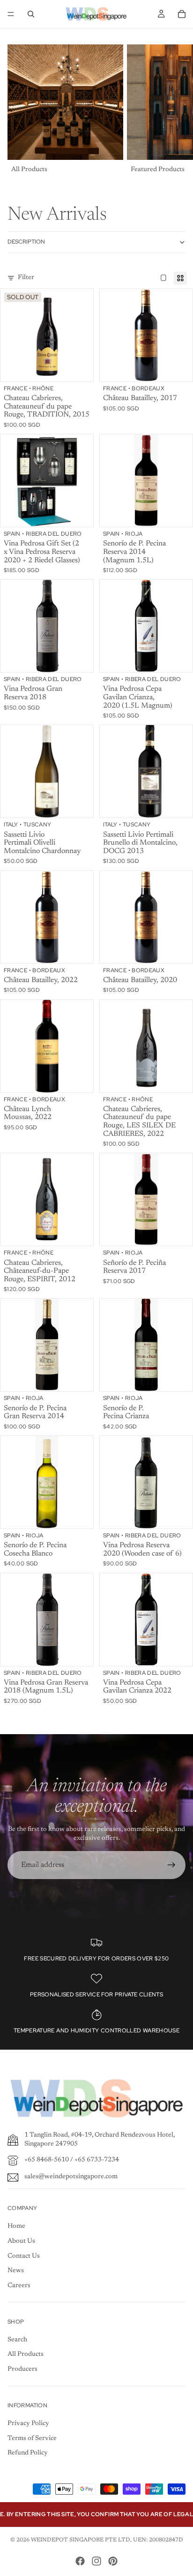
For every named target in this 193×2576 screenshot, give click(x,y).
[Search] (31, 14)
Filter (26, 278)
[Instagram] (96, 2561)
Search (17, 2340)
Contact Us (24, 2256)
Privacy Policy (28, 2424)
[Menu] (11, 14)
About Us (21, 2241)
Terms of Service (32, 2439)
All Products (26, 2354)
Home (16, 2226)
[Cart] (182, 14)
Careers (19, 2286)
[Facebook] (80, 2561)
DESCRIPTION (26, 242)
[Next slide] (175, 110)
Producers (22, 2369)
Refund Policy (28, 2453)
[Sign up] (171, 1865)
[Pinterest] (113, 2561)
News (16, 2271)
